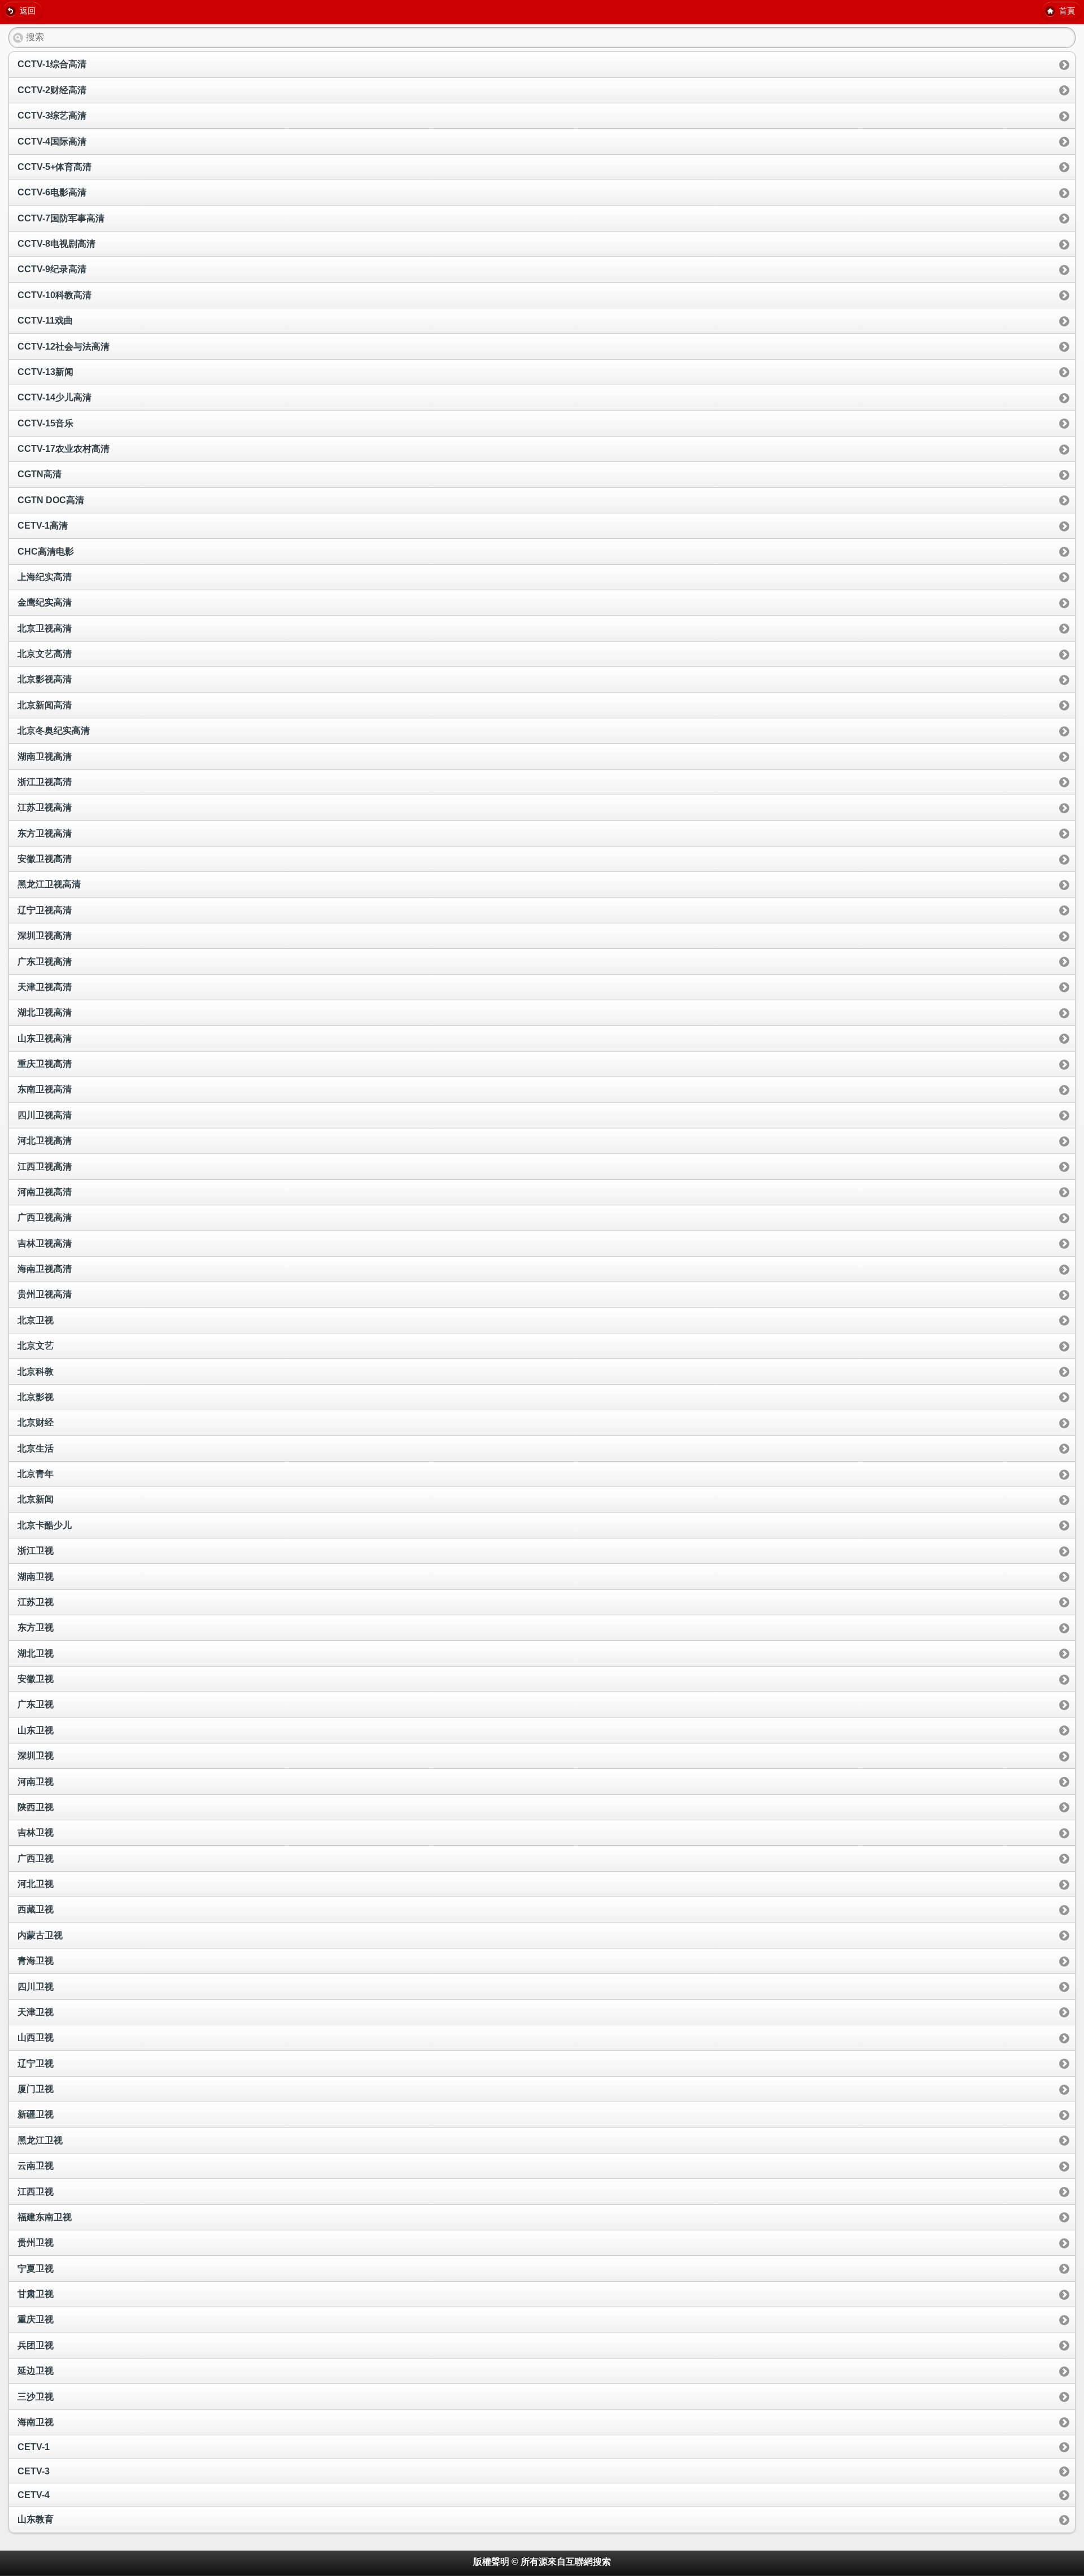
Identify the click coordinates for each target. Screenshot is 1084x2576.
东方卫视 (36, 1627)
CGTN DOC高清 (51, 500)
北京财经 (36, 1422)
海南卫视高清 (45, 1269)
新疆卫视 (36, 2114)
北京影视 (36, 1397)
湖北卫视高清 (45, 1012)
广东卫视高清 (45, 962)
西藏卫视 (36, 1909)
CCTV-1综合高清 (52, 64)
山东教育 (36, 2519)
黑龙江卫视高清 (49, 884)
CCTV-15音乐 (45, 423)
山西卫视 (36, 2037)
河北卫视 (36, 1884)
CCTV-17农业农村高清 (64, 449)
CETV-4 (34, 2495)
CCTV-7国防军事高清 (61, 218)
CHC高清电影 (46, 552)
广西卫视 (36, 1858)
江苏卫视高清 (45, 807)
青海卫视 (36, 1961)
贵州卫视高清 (45, 1294)
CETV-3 (34, 2471)
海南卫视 (36, 2422)
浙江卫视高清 (45, 782)
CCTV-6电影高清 (52, 192)
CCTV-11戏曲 (45, 321)
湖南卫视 (36, 1577)
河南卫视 (36, 1782)
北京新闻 (36, 1499)
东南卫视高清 (45, 1089)
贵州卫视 (36, 2242)
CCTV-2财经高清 (52, 90)
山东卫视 (36, 1730)
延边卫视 (36, 2371)
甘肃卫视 (36, 2294)
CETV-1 (34, 2447)
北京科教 (36, 1372)
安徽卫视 (36, 1679)
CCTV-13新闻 (45, 372)
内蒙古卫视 (40, 1935)
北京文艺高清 (45, 654)
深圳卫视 (36, 1756)
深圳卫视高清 (45, 936)
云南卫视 (36, 2166)
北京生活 (36, 1448)
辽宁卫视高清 (45, 910)
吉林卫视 (36, 1832)
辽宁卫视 (36, 2063)
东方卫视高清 (45, 833)
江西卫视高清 (45, 1167)
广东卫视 (36, 1704)
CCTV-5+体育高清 (54, 167)
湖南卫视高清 (45, 757)
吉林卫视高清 (45, 1243)
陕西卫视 (36, 1807)
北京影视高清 (45, 679)
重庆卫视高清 (45, 1064)
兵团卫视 (36, 2345)
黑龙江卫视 (40, 2140)
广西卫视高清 (45, 1217)
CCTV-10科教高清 (54, 295)
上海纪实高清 (45, 577)
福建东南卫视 (45, 2217)
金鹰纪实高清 (45, 602)
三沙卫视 (36, 2397)
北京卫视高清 (45, 628)
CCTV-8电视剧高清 (56, 244)
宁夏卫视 (36, 2268)
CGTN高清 (40, 474)
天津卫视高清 (45, 987)
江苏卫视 (36, 1602)
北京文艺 (36, 1346)
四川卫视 (36, 1987)
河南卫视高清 (45, 1192)
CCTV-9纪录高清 (52, 269)
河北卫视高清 (45, 1141)
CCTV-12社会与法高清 (64, 346)
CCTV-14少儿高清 (54, 397)
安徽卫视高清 (45, 859)
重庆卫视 (36, 2319)
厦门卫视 (36, 2089)
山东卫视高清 (45, 1038)
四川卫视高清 (45, 1115)
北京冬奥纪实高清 (54, 731)
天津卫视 (36, 2012)
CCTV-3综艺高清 (52, 115)
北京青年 (36, 1474)
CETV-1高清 (43, 526)
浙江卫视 (36, 1551)
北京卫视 (36, 1320)
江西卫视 (36, 2192)
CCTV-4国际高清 (52, 141)
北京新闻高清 (45, 705)
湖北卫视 (36, 1653)
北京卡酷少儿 (45, 1525)
